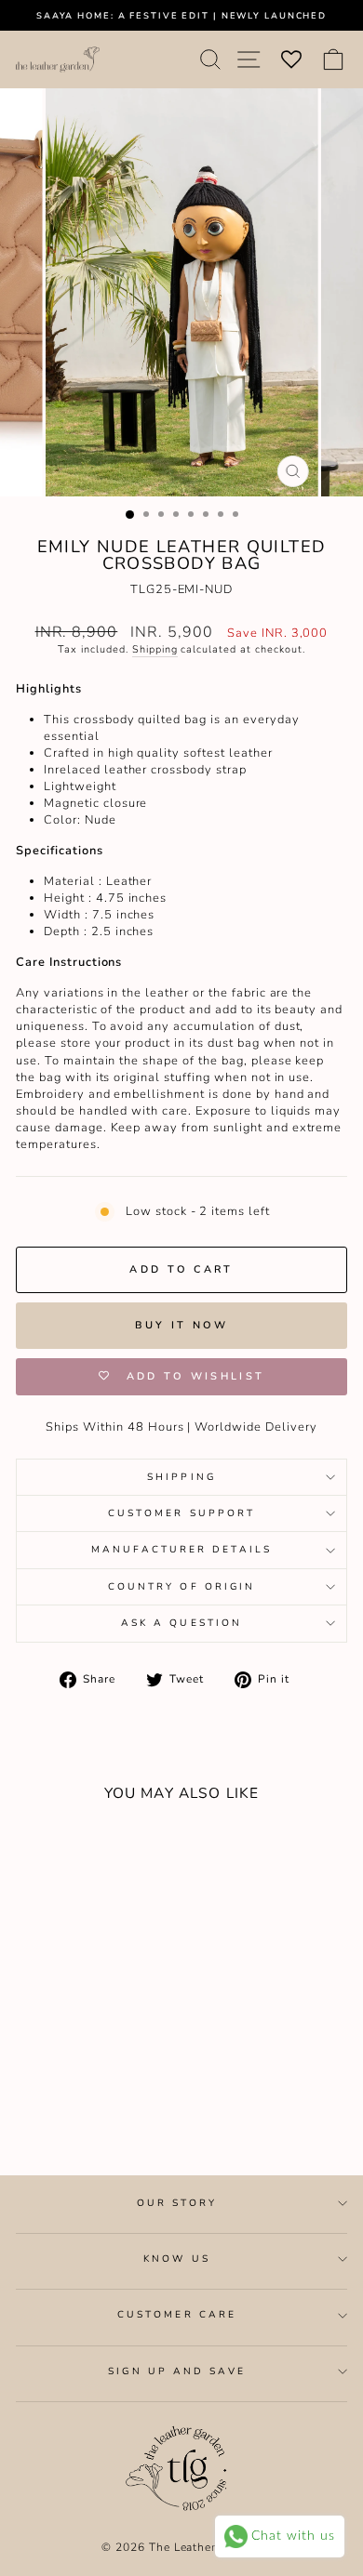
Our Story (177, 2203)
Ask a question (181, 1623)
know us (177, 2259)
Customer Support (181, 1513)
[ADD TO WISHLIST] (39, 1851)
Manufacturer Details (181, 1550)
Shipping (155, 649)
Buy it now (182, 1325)
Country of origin (182, 1587)
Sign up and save (176, 2371)
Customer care (177, 2315)
